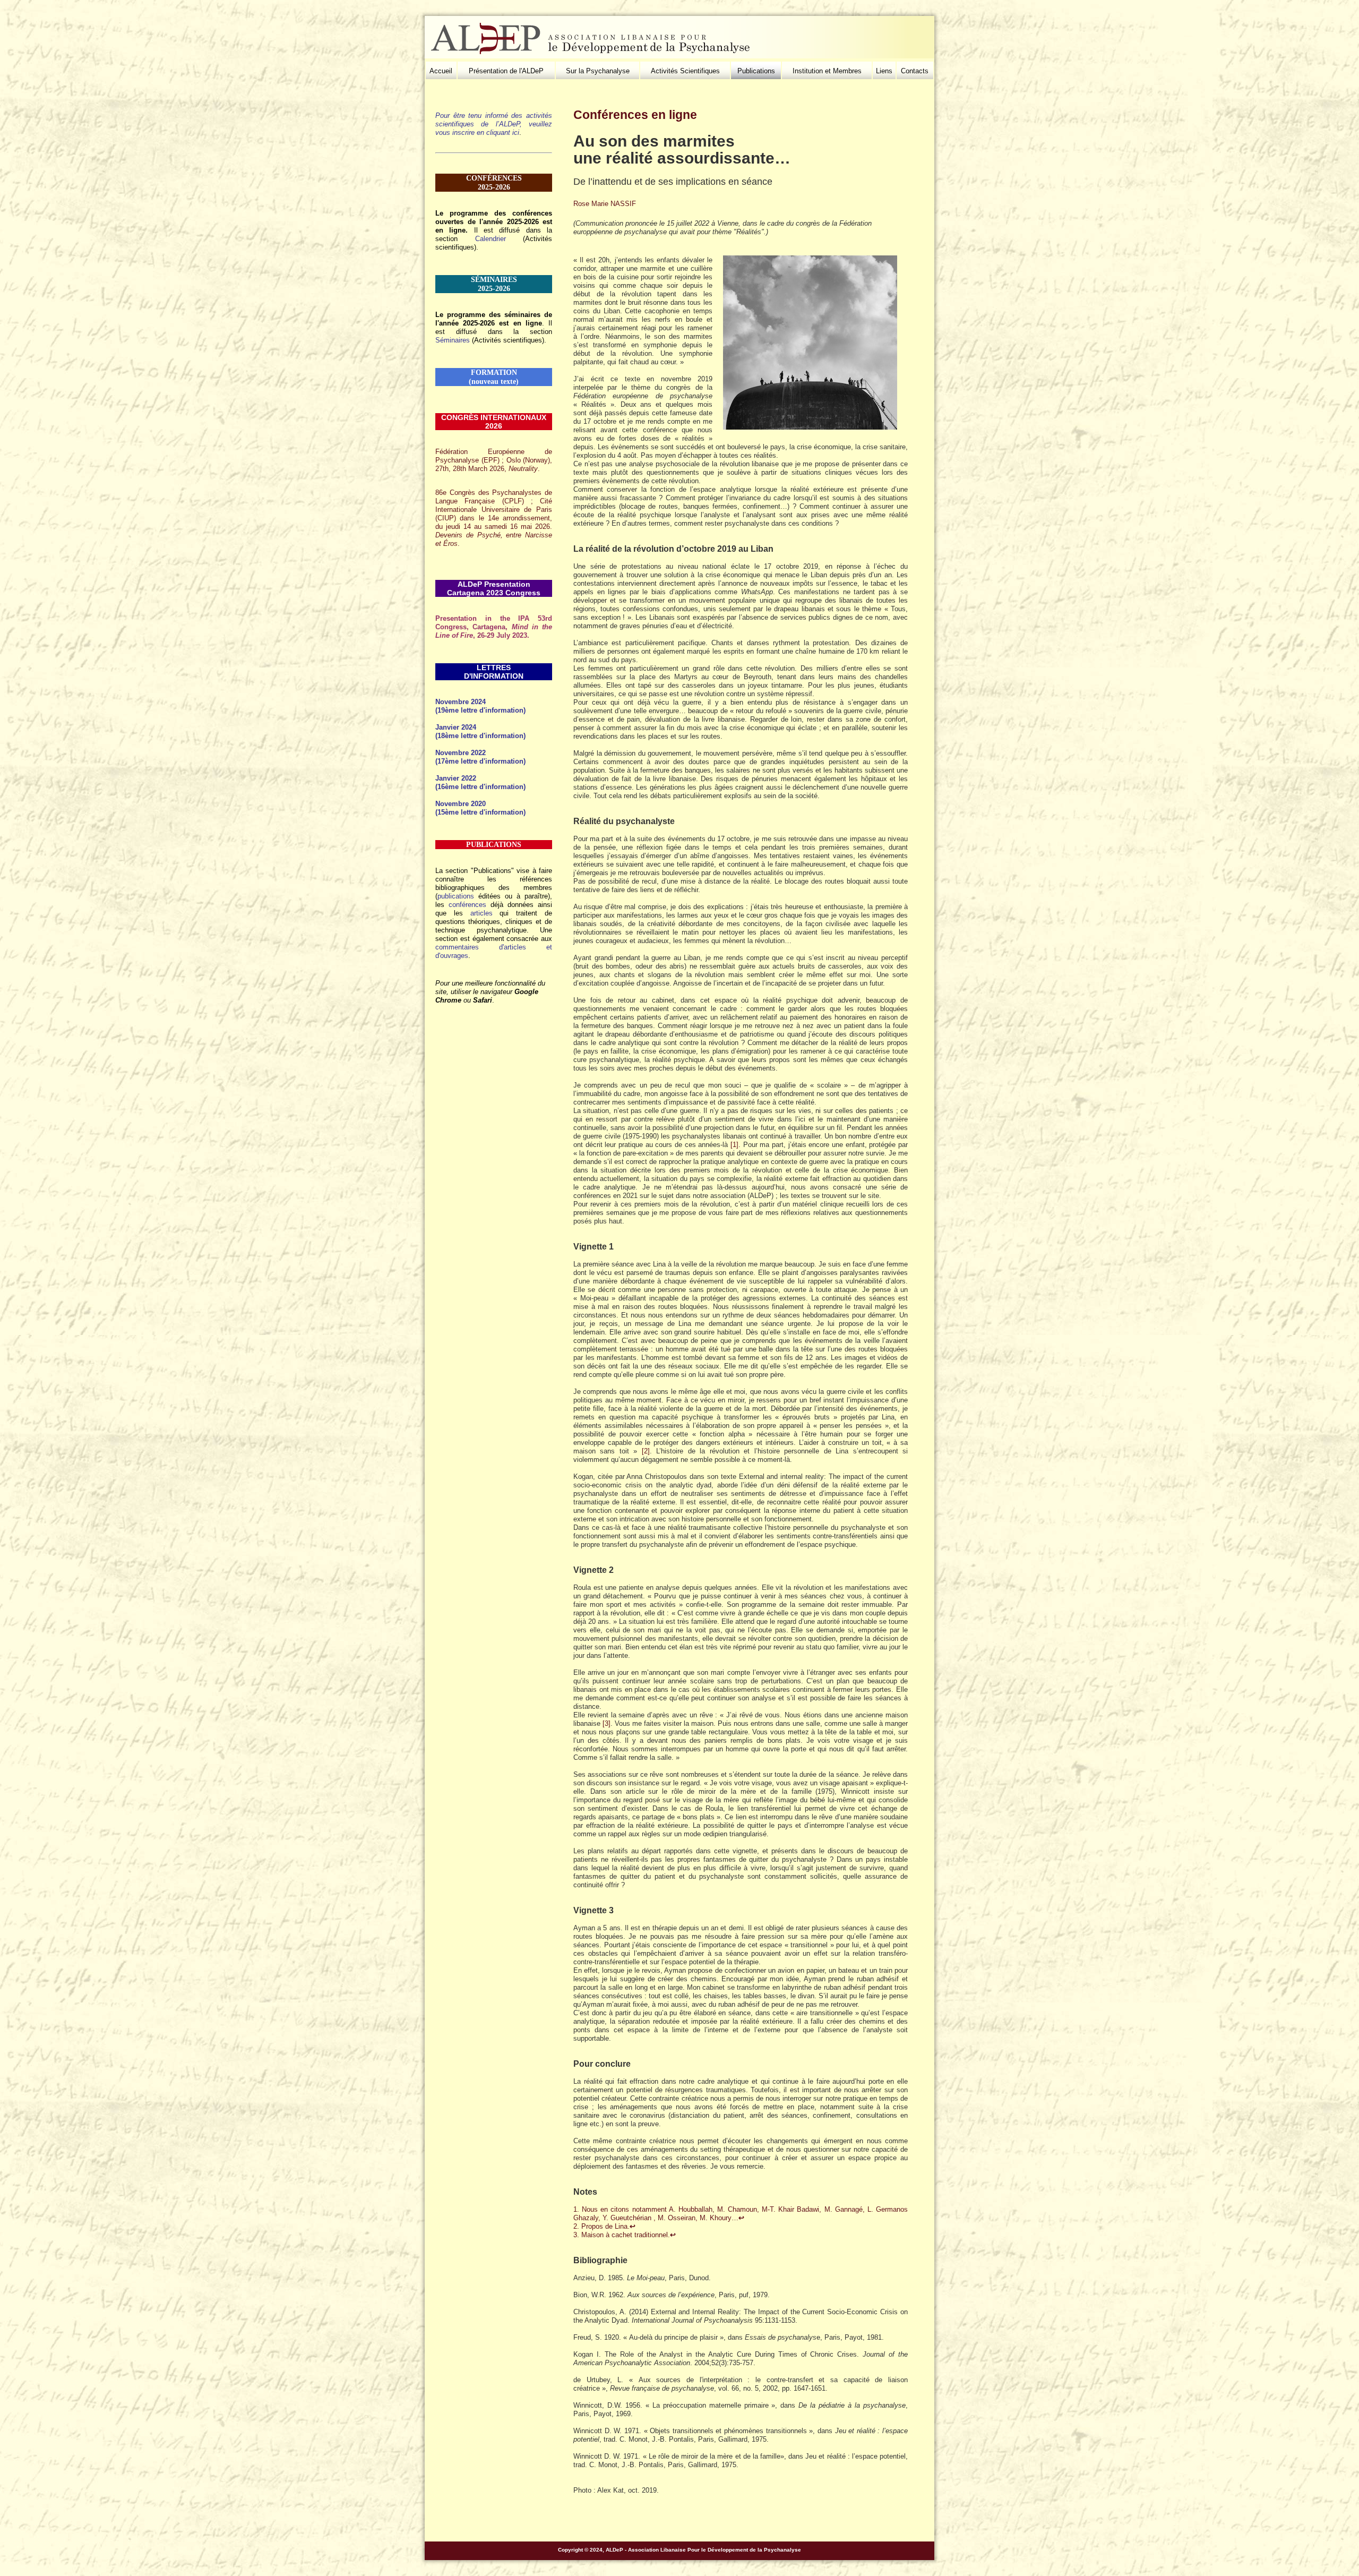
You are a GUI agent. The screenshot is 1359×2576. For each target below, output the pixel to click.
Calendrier (491, 239)
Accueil (441, 71)
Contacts (915, 71)
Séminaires (453, 340)
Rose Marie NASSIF (605, 204)
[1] (734, 1145)
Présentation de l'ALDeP (506, 71)
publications (456, 896)
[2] (646, 1451)
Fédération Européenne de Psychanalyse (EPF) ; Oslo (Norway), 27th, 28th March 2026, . (494, 460)
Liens (884, 71)
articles (481, 913)
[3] (607, 1723)
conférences (467, 905)
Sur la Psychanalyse (598, 71)
